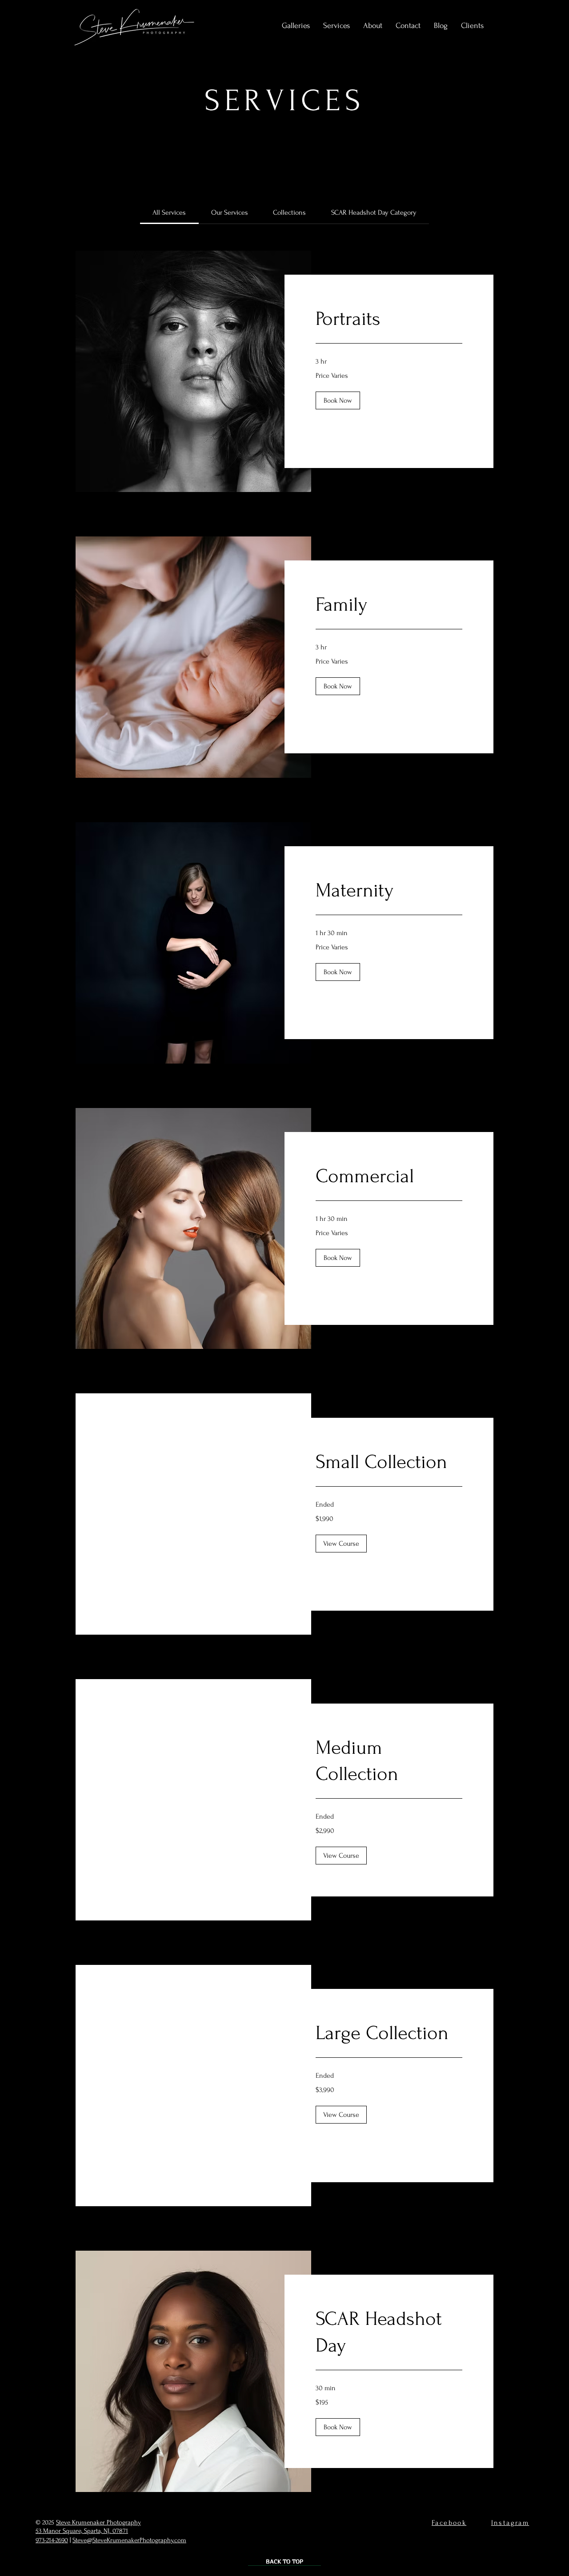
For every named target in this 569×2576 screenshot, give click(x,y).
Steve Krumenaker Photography (98, 2522)
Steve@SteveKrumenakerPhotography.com (129, 2540)
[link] (169, 212)
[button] (337, 26)
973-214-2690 (52, 2540)
